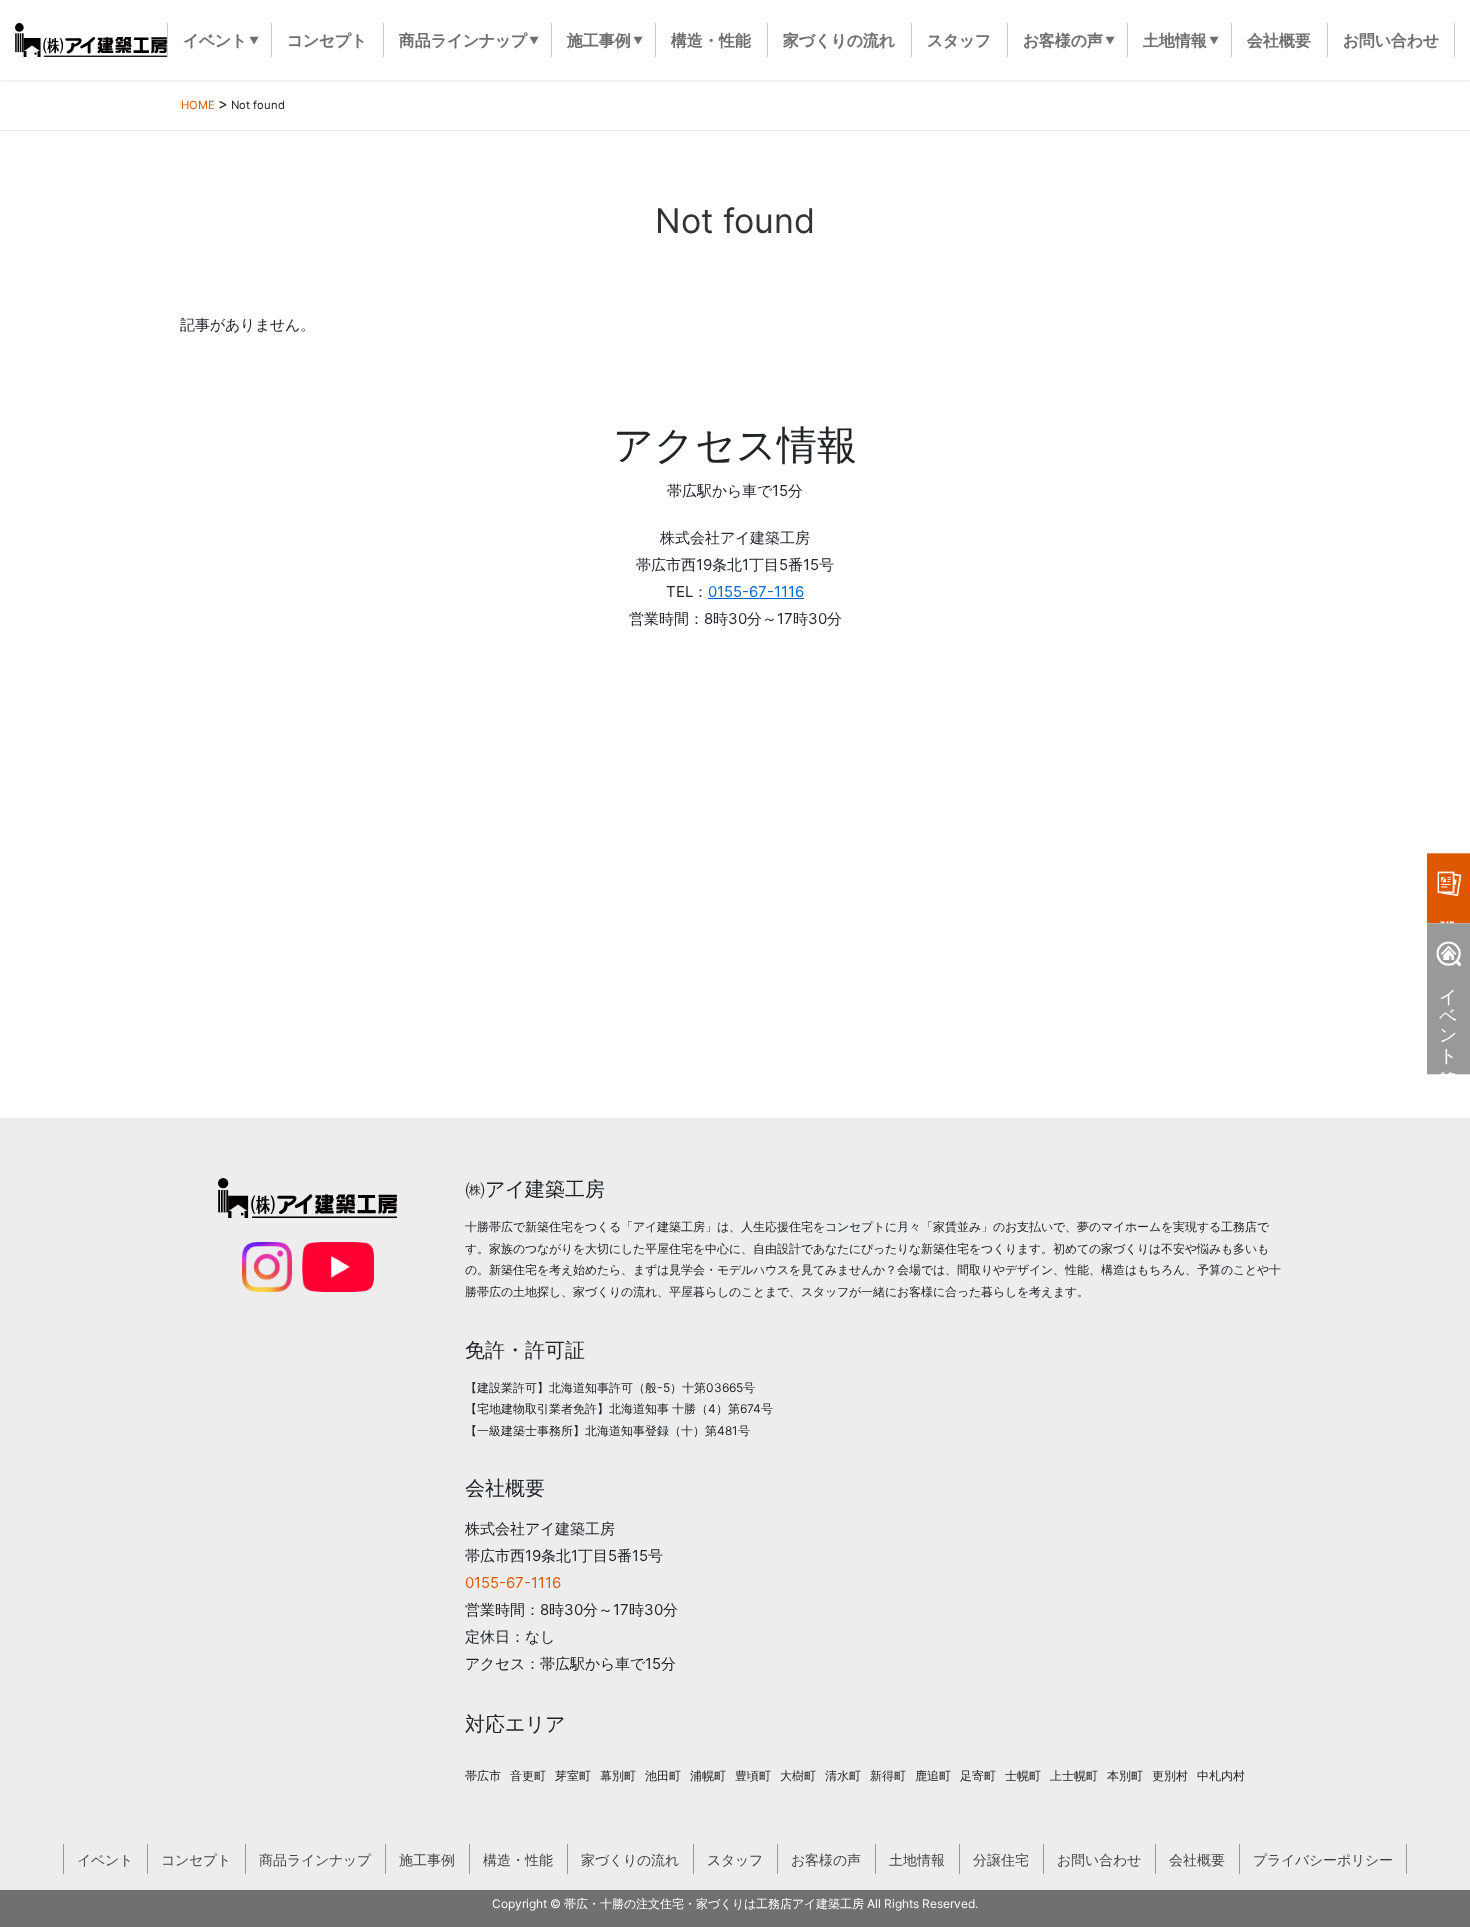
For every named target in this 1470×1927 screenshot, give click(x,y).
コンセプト (196, 1859)
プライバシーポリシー (1323, 1859)
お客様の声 (826, 1859)
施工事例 (427, 1859)
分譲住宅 (1001, 1859)
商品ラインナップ (315, 1859)
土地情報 (917, 1859)
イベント (105, 1859)
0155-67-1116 (756, 591)
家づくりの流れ (630, 1859)
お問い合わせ (1099, 1859)
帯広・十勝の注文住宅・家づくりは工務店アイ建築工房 (714, 1903)
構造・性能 (518, 1859)
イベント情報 (1448, 1015)
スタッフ (735, 1859)
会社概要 (1197, 1859)
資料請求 (1448, 888)
